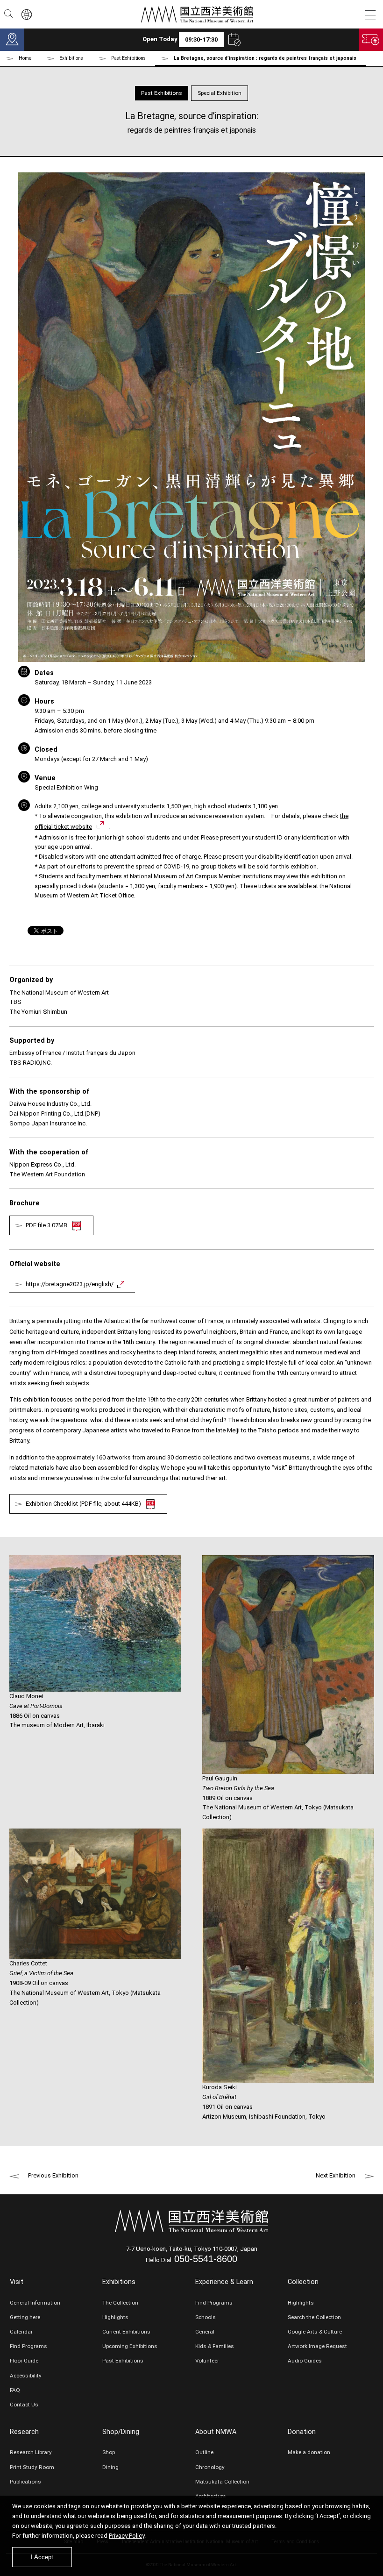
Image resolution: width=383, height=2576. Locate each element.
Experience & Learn (224, 2282)
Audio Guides (305, 2361)
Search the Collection (314, 2317)
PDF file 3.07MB (46, 1225)
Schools (206, 2317)
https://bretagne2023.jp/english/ (70, 1284)
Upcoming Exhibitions (130, 2346)
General (205, 2332)
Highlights (115, 2317)
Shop (109, 2452)
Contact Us (24, 2405)
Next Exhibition (336, 2175)
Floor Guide (24, 2361)
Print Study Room (32, 2467)
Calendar (21, 2332)
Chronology (210, 2467)
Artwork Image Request (317, 2346)
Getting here (25, 2317)
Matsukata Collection (222, 2482)
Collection (303, 2282)
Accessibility (26, 2376)
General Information (35, 2303)
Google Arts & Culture (315, 2332)
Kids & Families (215, 2346)
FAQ (15, 2390)
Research (24, 2432)
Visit (17, 2282)
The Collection (120, 2303)
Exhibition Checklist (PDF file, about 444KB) (83, 1504)
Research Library (31, 2452)
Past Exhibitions (128, 58)
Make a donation (309, 2452)
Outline (204, 2452)
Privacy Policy (127, 2536)
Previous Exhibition (53, 2175)
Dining (110, 2467)
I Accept (42, 2557)
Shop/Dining (121, 2432)
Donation (302, 2432)
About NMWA (216, 2432)
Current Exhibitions (126, 2332)
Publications (25, 2482)
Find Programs (28, 2346)
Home (25, 58)
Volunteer (207, 2361)
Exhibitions (119, 2282)
